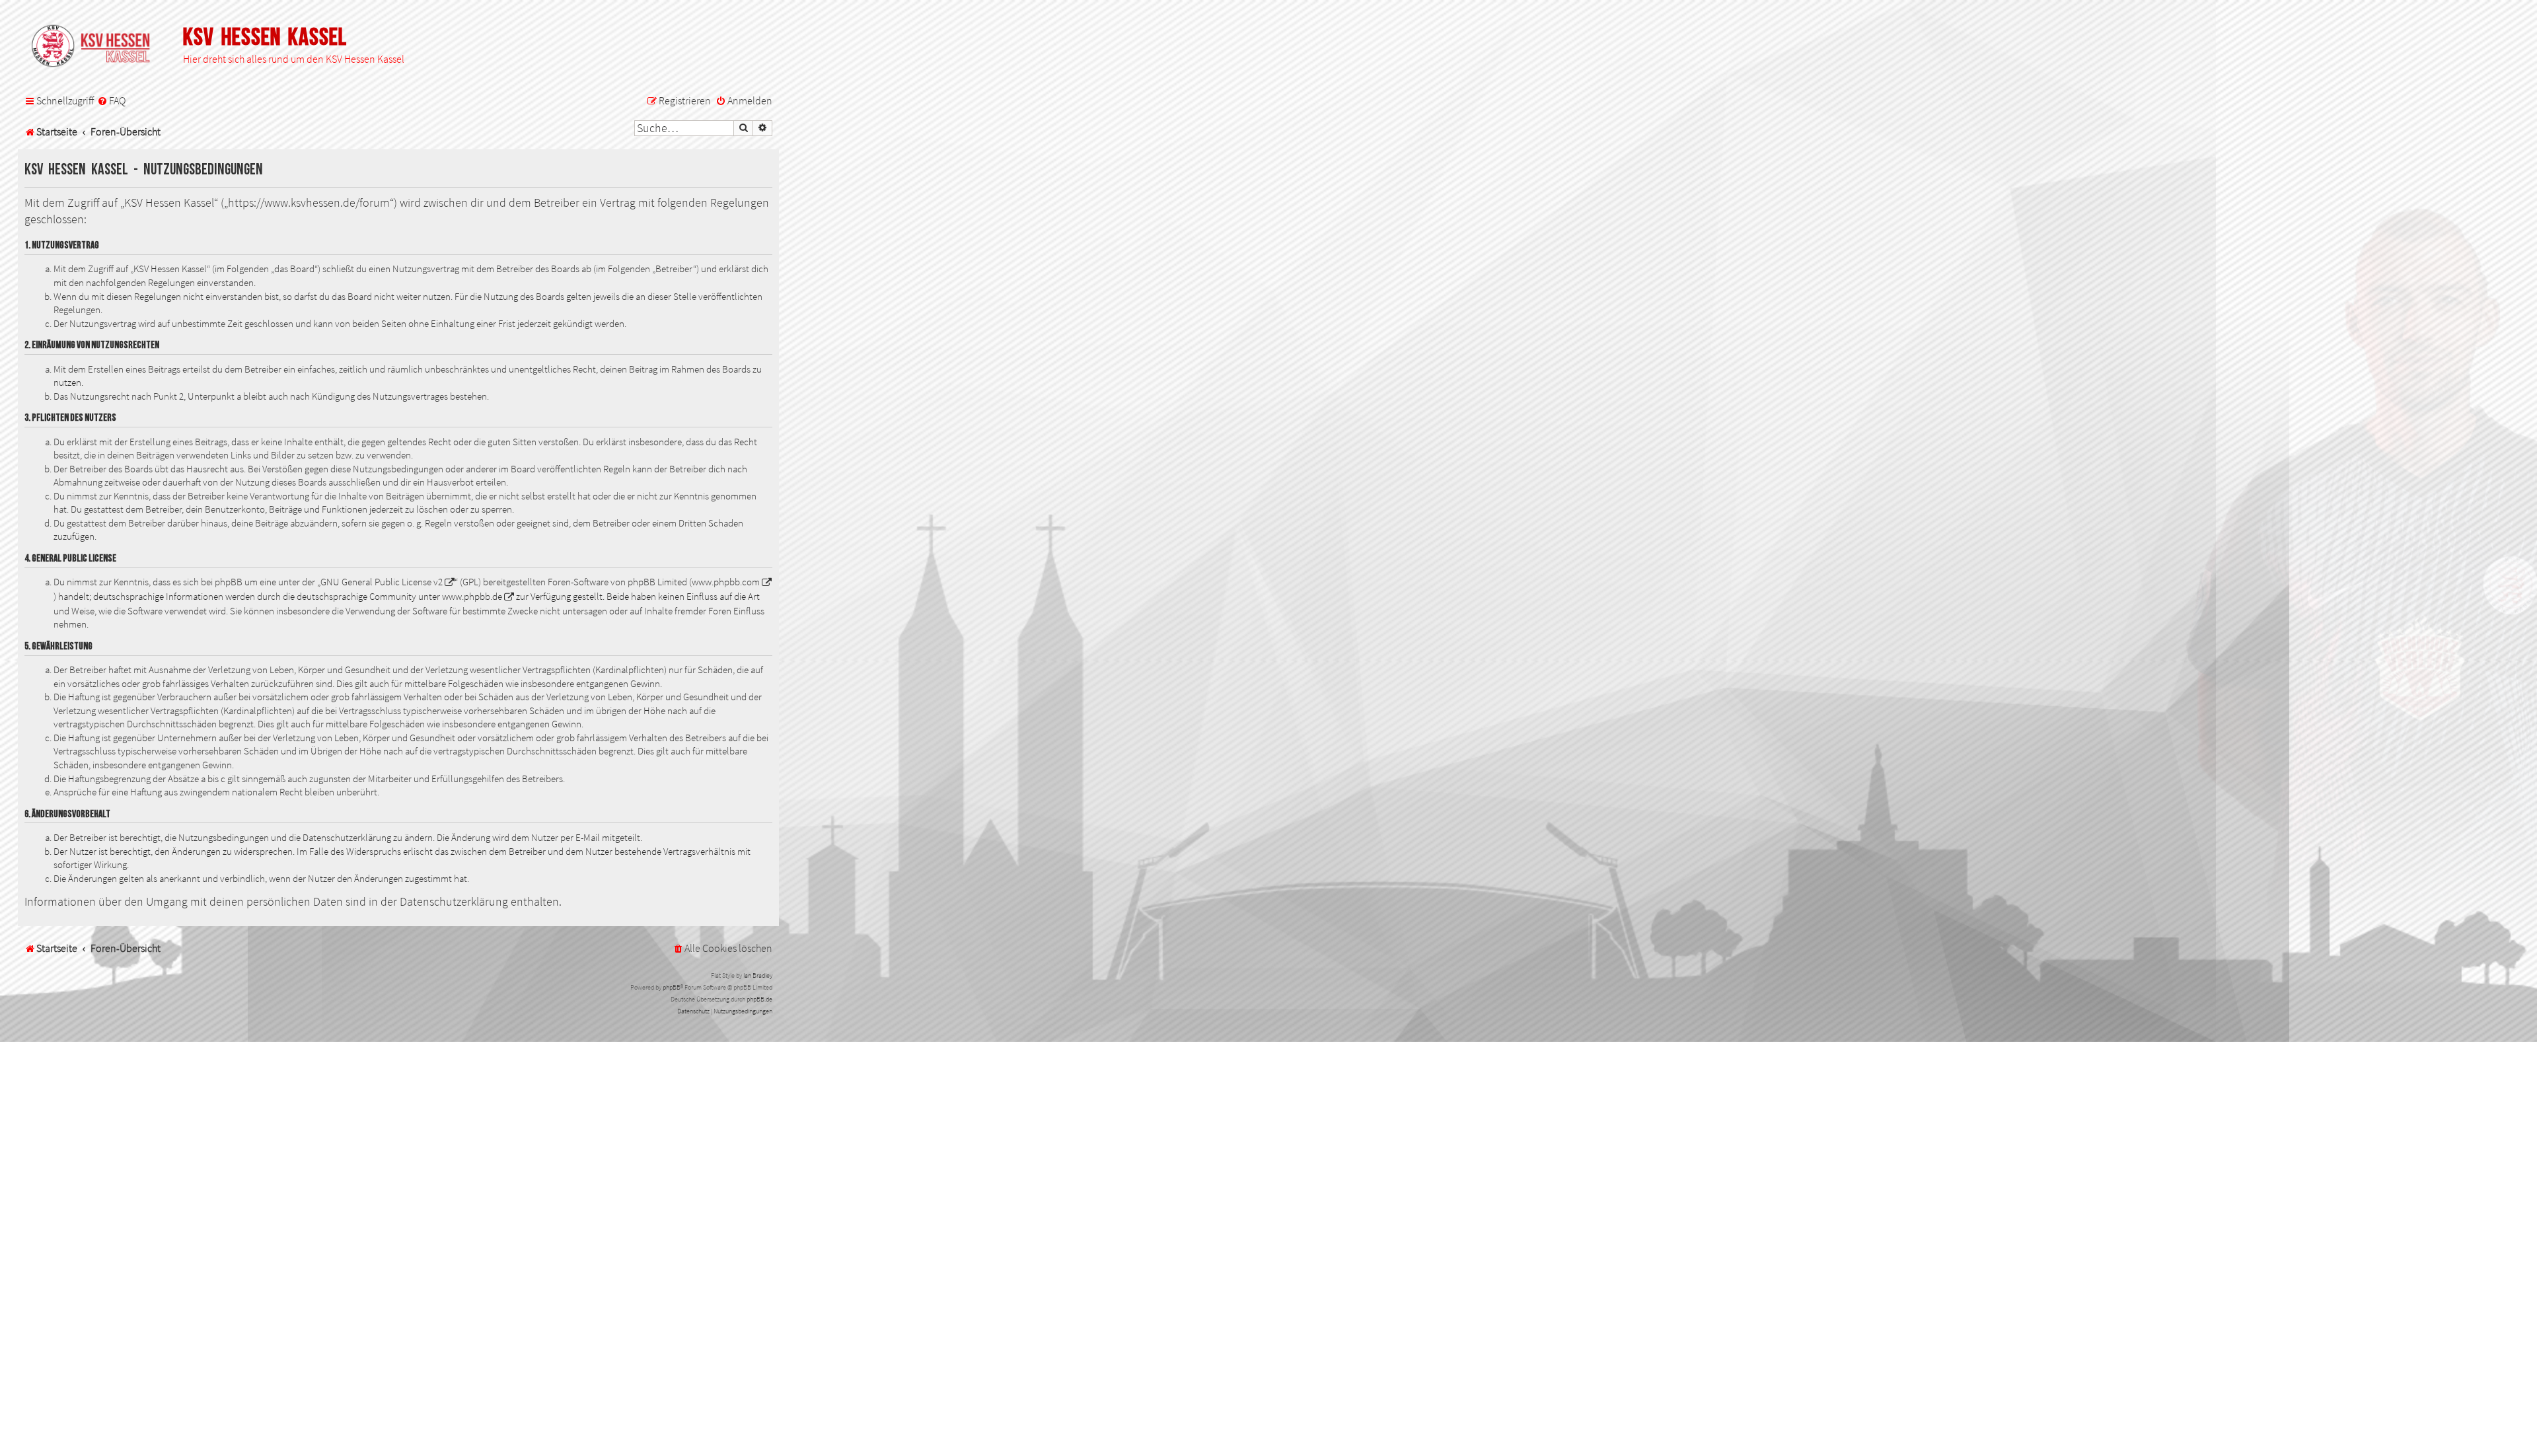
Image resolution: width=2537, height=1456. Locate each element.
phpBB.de (759, 999)
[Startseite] (97, 47)
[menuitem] (111, 101)
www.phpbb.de (472, 597)
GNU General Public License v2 (382, 582)
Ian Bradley (758, 975)
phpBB (672, 987)
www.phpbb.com (726, 582)
